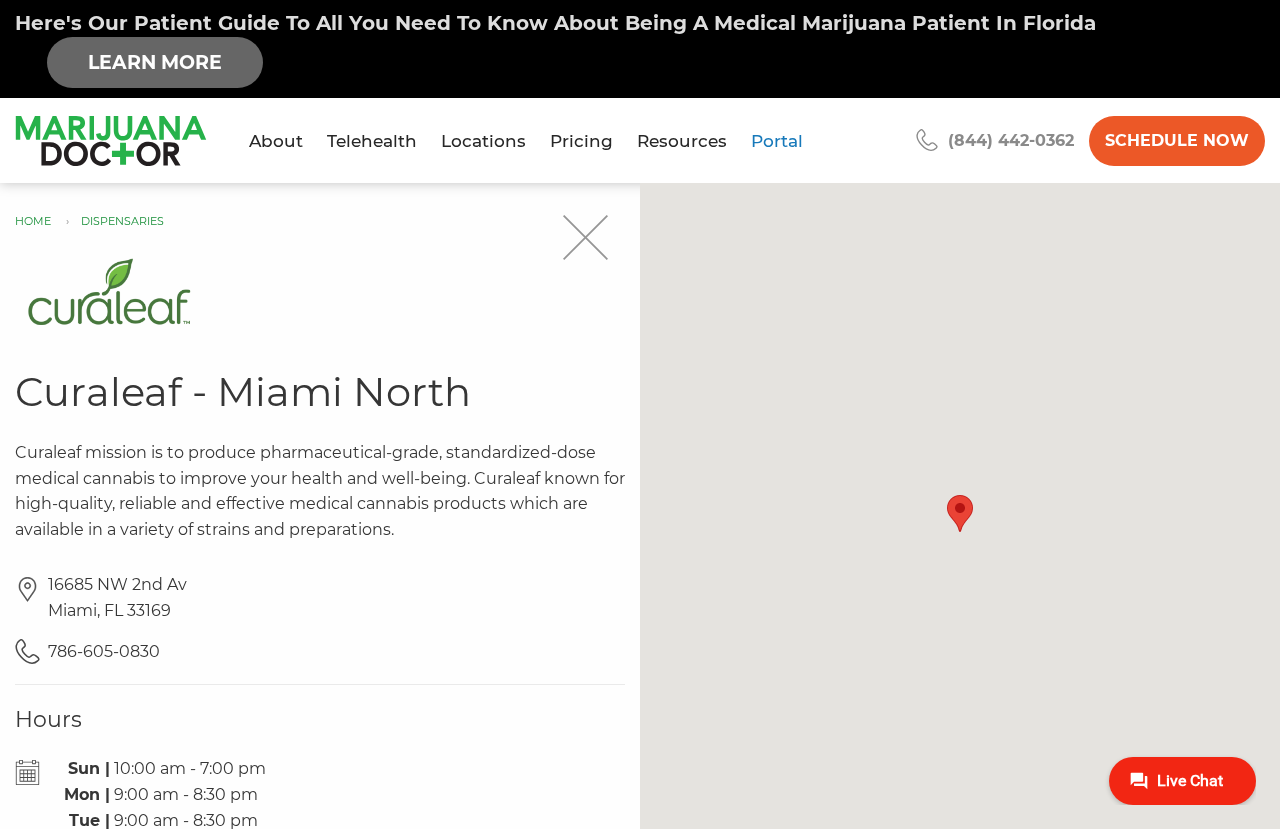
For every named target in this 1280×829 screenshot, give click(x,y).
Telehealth (372, 141)
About (276, 141)
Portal (777, 141)
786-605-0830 (104, 651)
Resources (682, 141)
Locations (483, 141)
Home (33, 221)
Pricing (581, 141)
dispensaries (122, 221)
